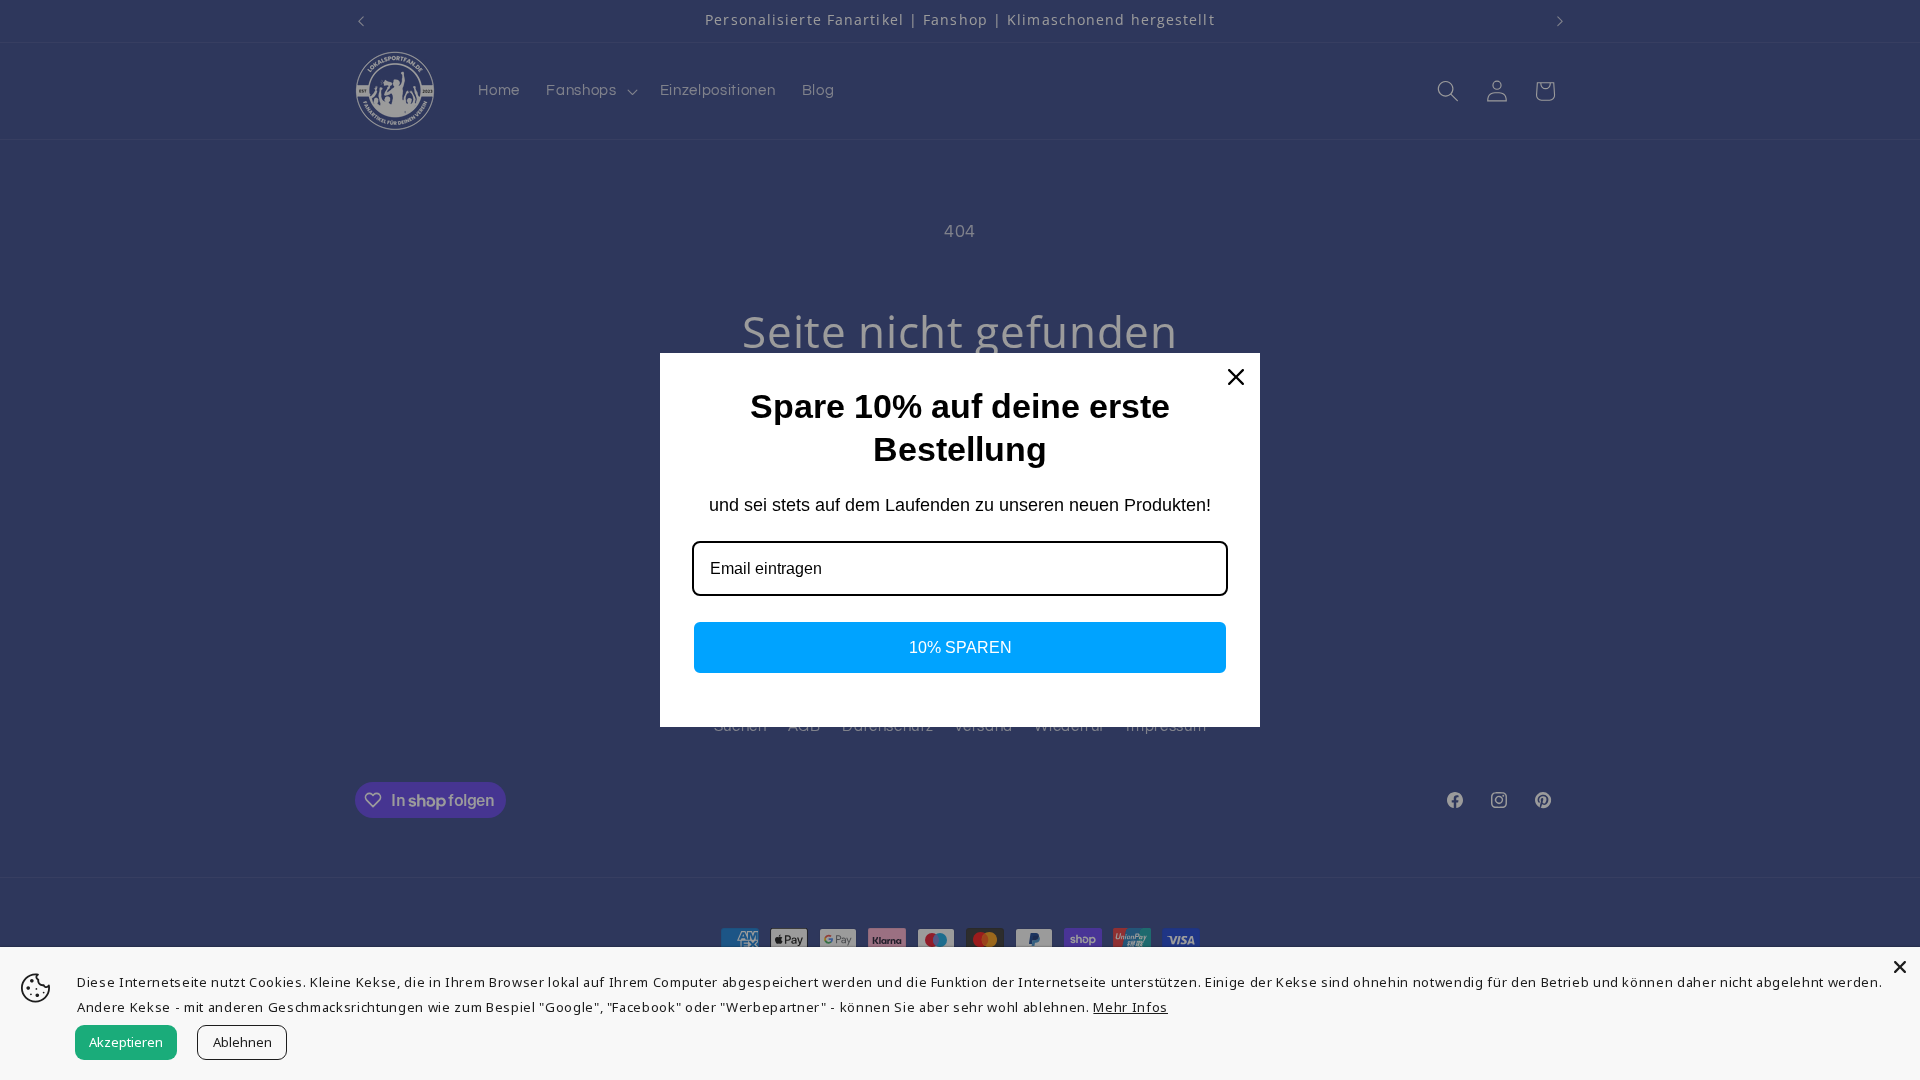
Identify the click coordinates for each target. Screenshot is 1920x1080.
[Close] (1900, 967)
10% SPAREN (960, 647)
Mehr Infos (1130, 1007)
